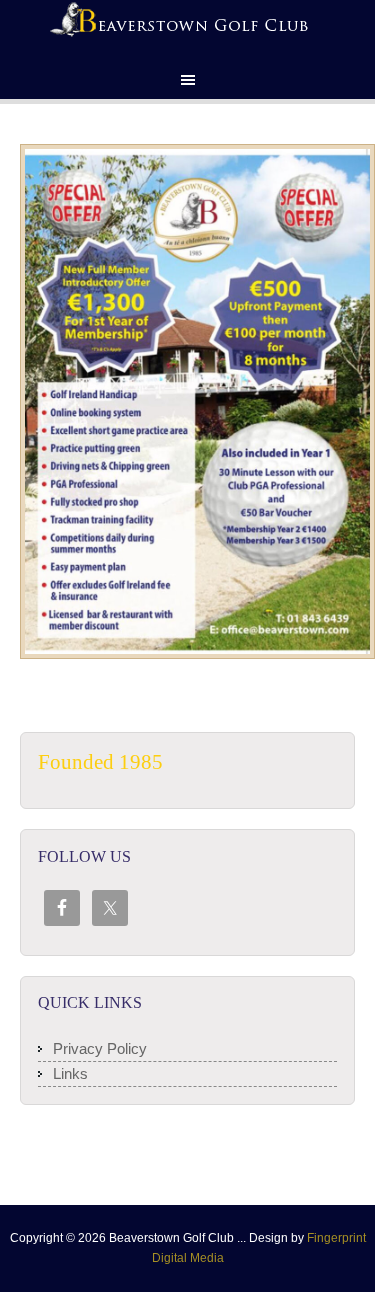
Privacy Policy (100, 1048)
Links (70, 1073)
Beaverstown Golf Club (187, 30)
